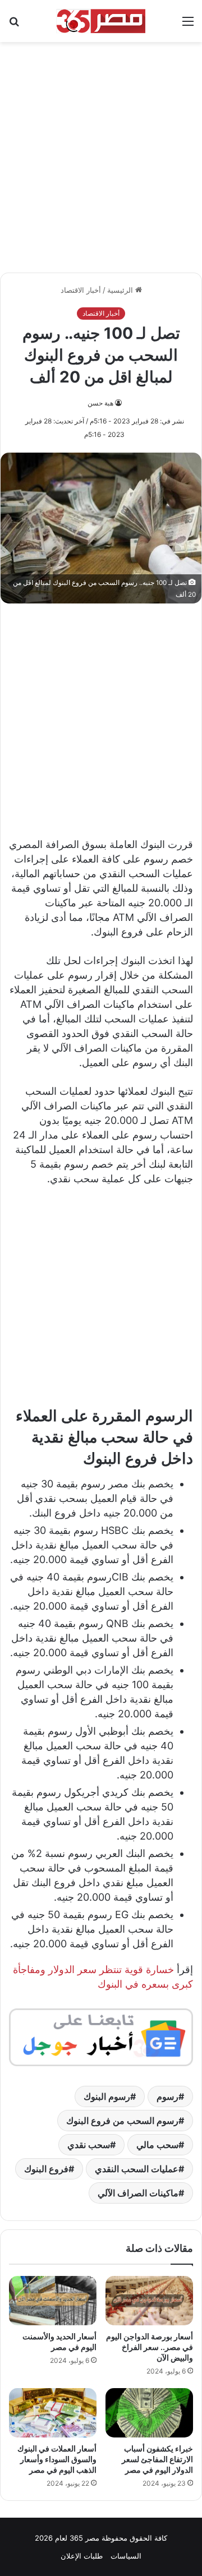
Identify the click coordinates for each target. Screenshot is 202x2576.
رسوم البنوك (107, 2096)
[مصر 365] (101, 21)
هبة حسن (100, 403)
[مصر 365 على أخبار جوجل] (101, 2036)
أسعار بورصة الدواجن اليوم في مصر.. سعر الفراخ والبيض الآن (150, 2347)
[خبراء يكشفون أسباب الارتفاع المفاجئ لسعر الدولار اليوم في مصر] (149, 2413)
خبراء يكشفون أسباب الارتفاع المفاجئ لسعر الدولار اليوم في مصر (157, 2459)
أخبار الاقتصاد (81, 290)
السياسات (126, 2556)
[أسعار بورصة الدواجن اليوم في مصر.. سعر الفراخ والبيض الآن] (149, 2301)
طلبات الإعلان (82, 2556)
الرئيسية (121, 290)
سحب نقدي (89, 2145)
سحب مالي (157, 2145)
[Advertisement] (101, 151)
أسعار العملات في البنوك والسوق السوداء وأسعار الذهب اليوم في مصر (57, 2459)
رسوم (167, 2096)
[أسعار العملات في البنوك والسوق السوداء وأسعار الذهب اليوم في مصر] (53, 2413)
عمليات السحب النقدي (137, 2169)
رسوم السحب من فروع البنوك (122, 2121)
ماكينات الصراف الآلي (138, 2193)
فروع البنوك (46, 2169)
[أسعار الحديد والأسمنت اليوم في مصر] (53, 2301)
